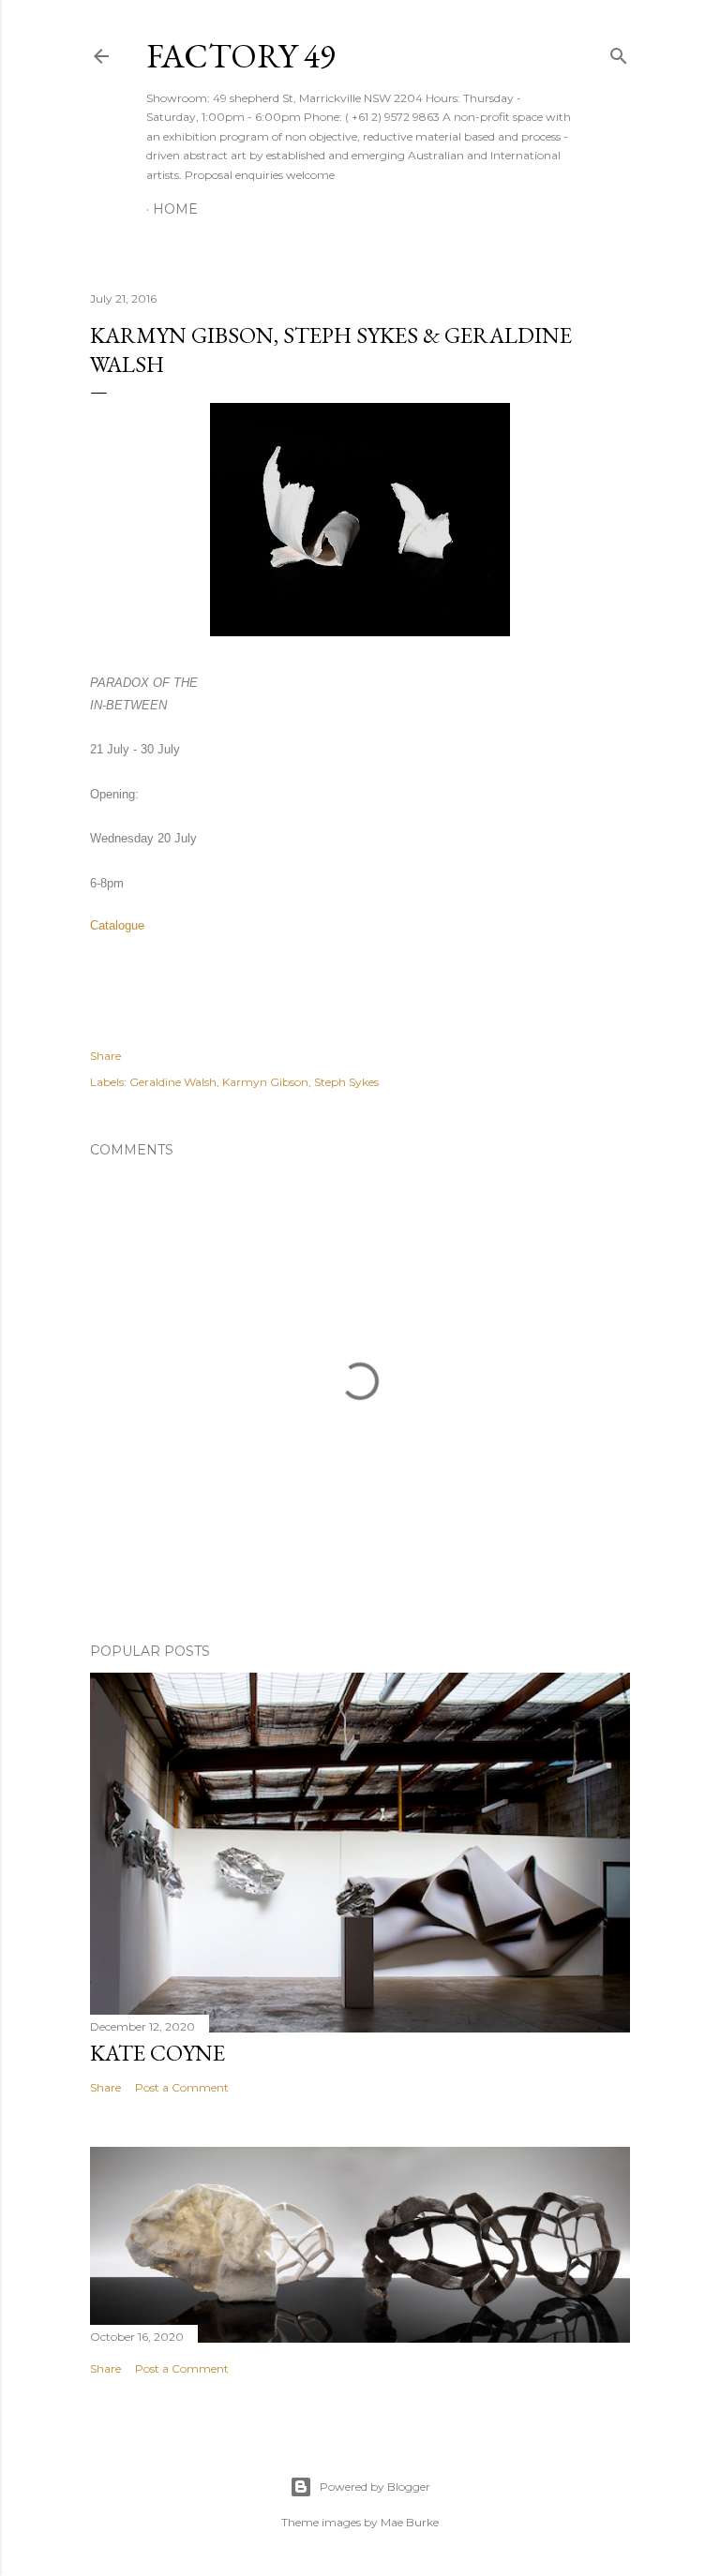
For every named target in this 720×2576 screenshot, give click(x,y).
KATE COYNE (157, 2053)
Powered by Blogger (375, 2487)
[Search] (619, 52)
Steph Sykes (346, 1082)
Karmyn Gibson (265, 1082)
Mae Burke (410, 2522)
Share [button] (105, 1056)
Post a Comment (182, 2087)
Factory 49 (241, 56)
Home (175, 209)
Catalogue (117, 925)
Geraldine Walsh (173, 1082)
